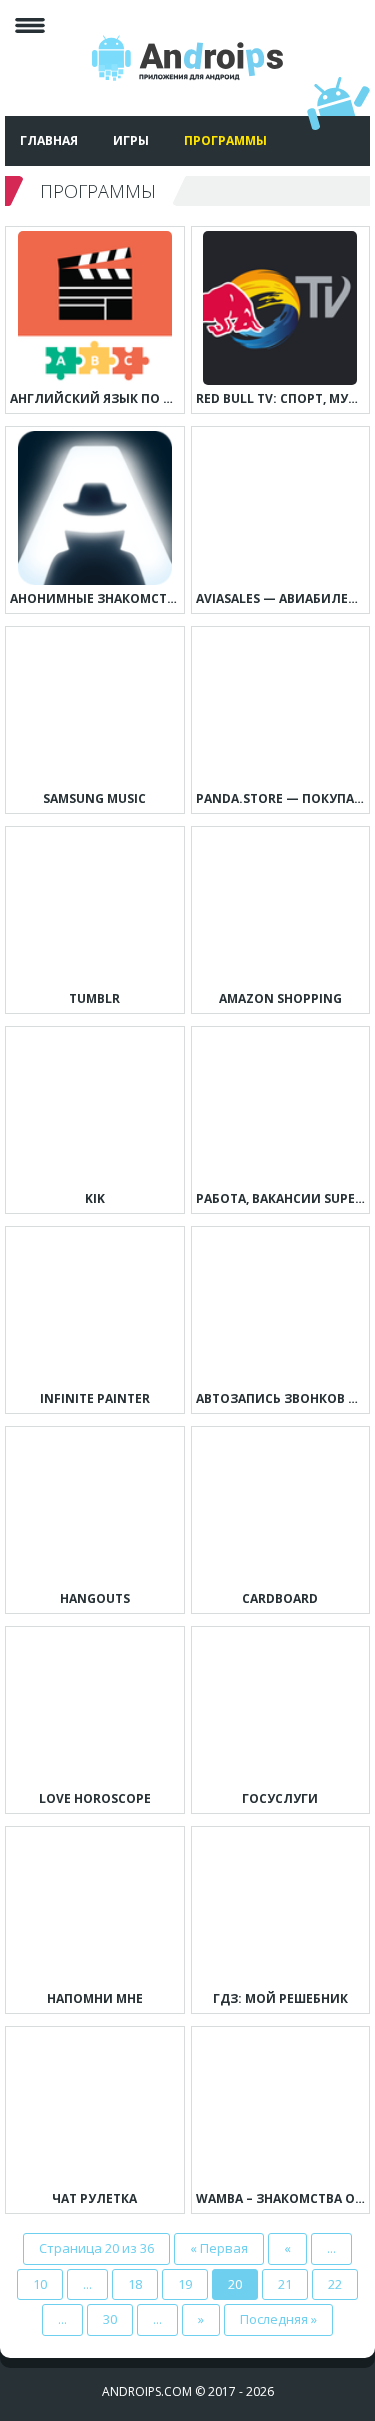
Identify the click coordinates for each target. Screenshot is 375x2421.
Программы (225, 140)
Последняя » (278, 2319)
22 (335, 2284)
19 (185, 2284)
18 (135, 2284)
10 (40, 2284)
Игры (131, 140)
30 (110, 2319)
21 (285, 2284)
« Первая (219, 2248)
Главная (49, 140)
